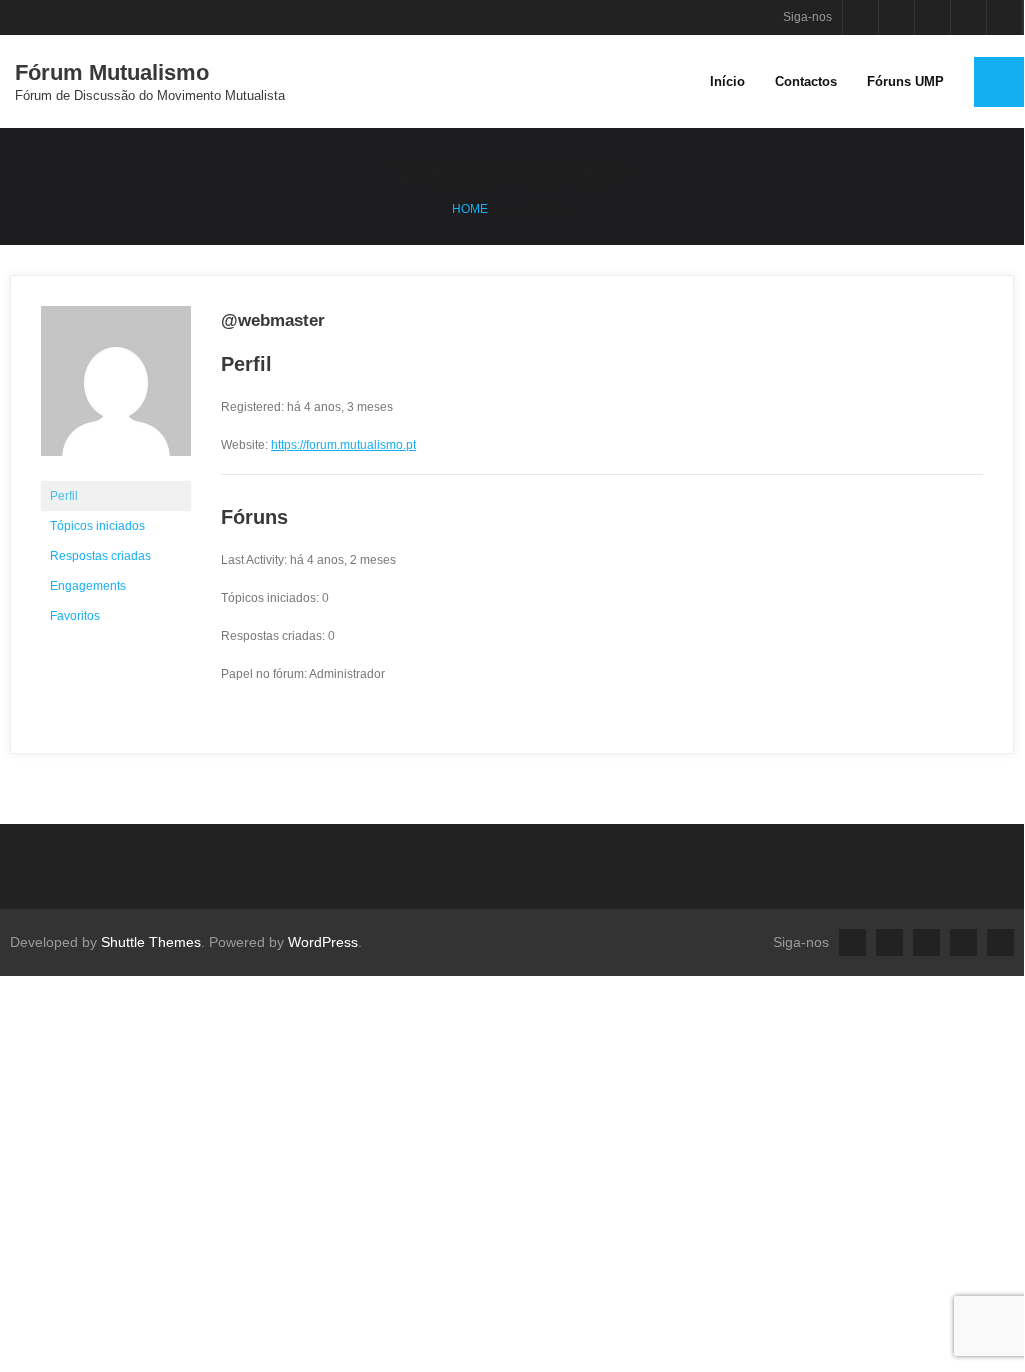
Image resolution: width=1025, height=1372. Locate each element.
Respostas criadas (100, 556)
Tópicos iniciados (97, 526)
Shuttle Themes (151, 942)
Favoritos (75, 616)
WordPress (323, 942)
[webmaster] (116, 472)
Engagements (88, 586)
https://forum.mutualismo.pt (343, 445)
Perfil (64, 496)
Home (470, 209)
